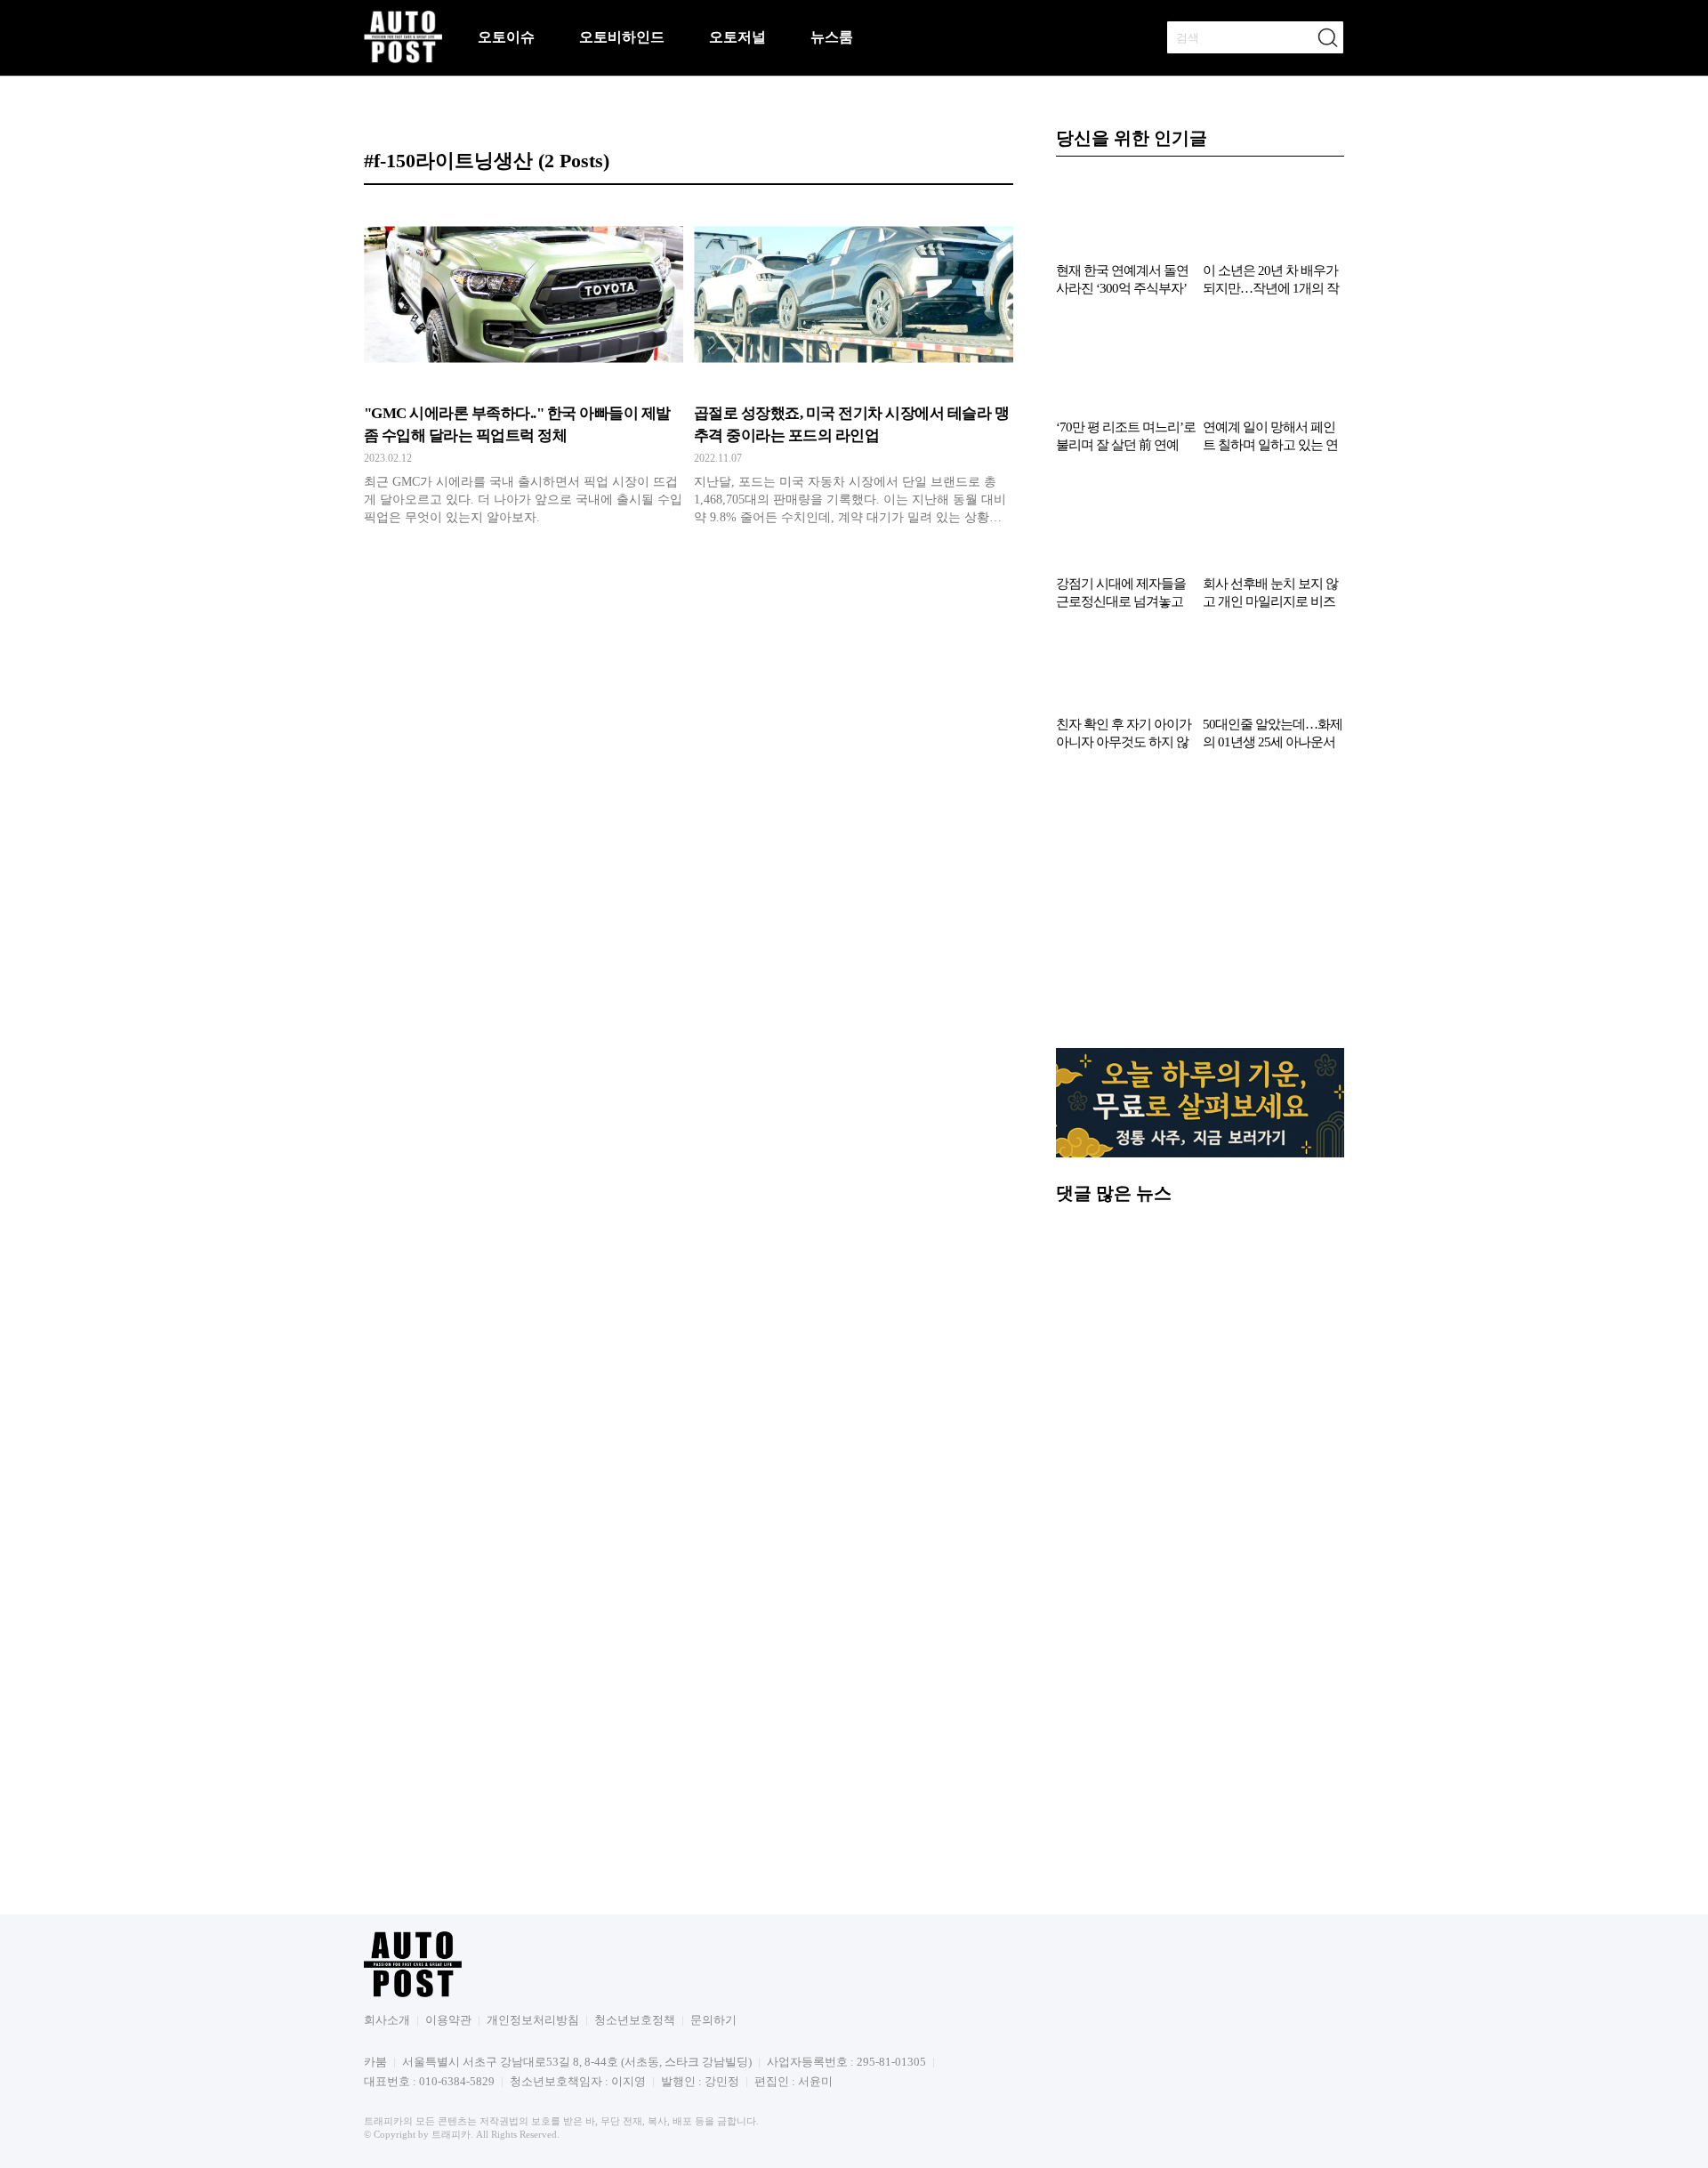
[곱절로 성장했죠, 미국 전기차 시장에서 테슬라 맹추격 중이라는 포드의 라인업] (854, 369)
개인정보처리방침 (533, 2020)
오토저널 (737, 37)
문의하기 (713, 2020)
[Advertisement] (1200, 908)
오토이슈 (506, 37)
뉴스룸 (832, 37)
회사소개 (387, 2020)
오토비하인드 (622, 37)
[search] (1327, 37)
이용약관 (448, 2020)
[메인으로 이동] (403, 60)
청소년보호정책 (635, 2020)
